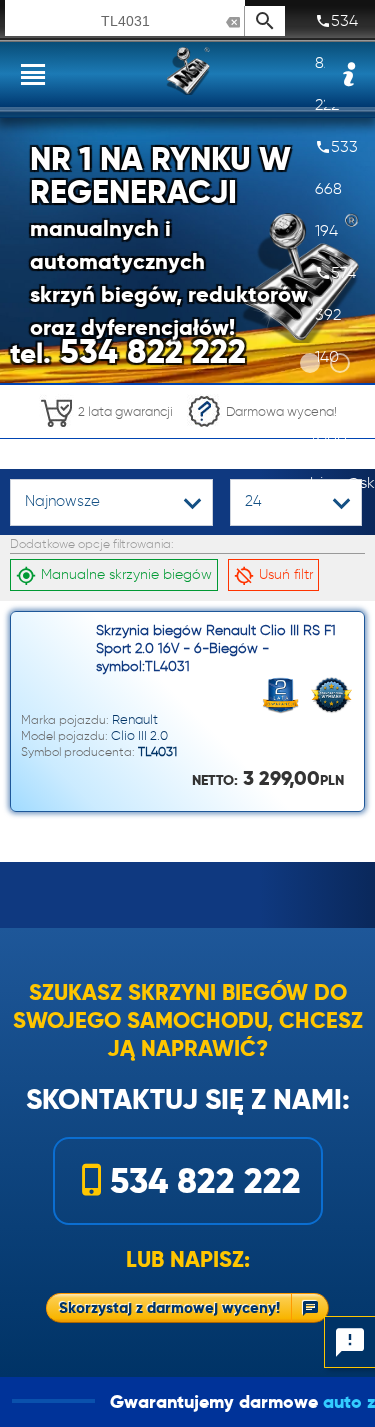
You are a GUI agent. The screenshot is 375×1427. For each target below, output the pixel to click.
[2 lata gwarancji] (106, 432)
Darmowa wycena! (281, 411)
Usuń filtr (286, 574)
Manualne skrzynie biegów (126, 574)
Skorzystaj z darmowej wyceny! (169, 1307)
